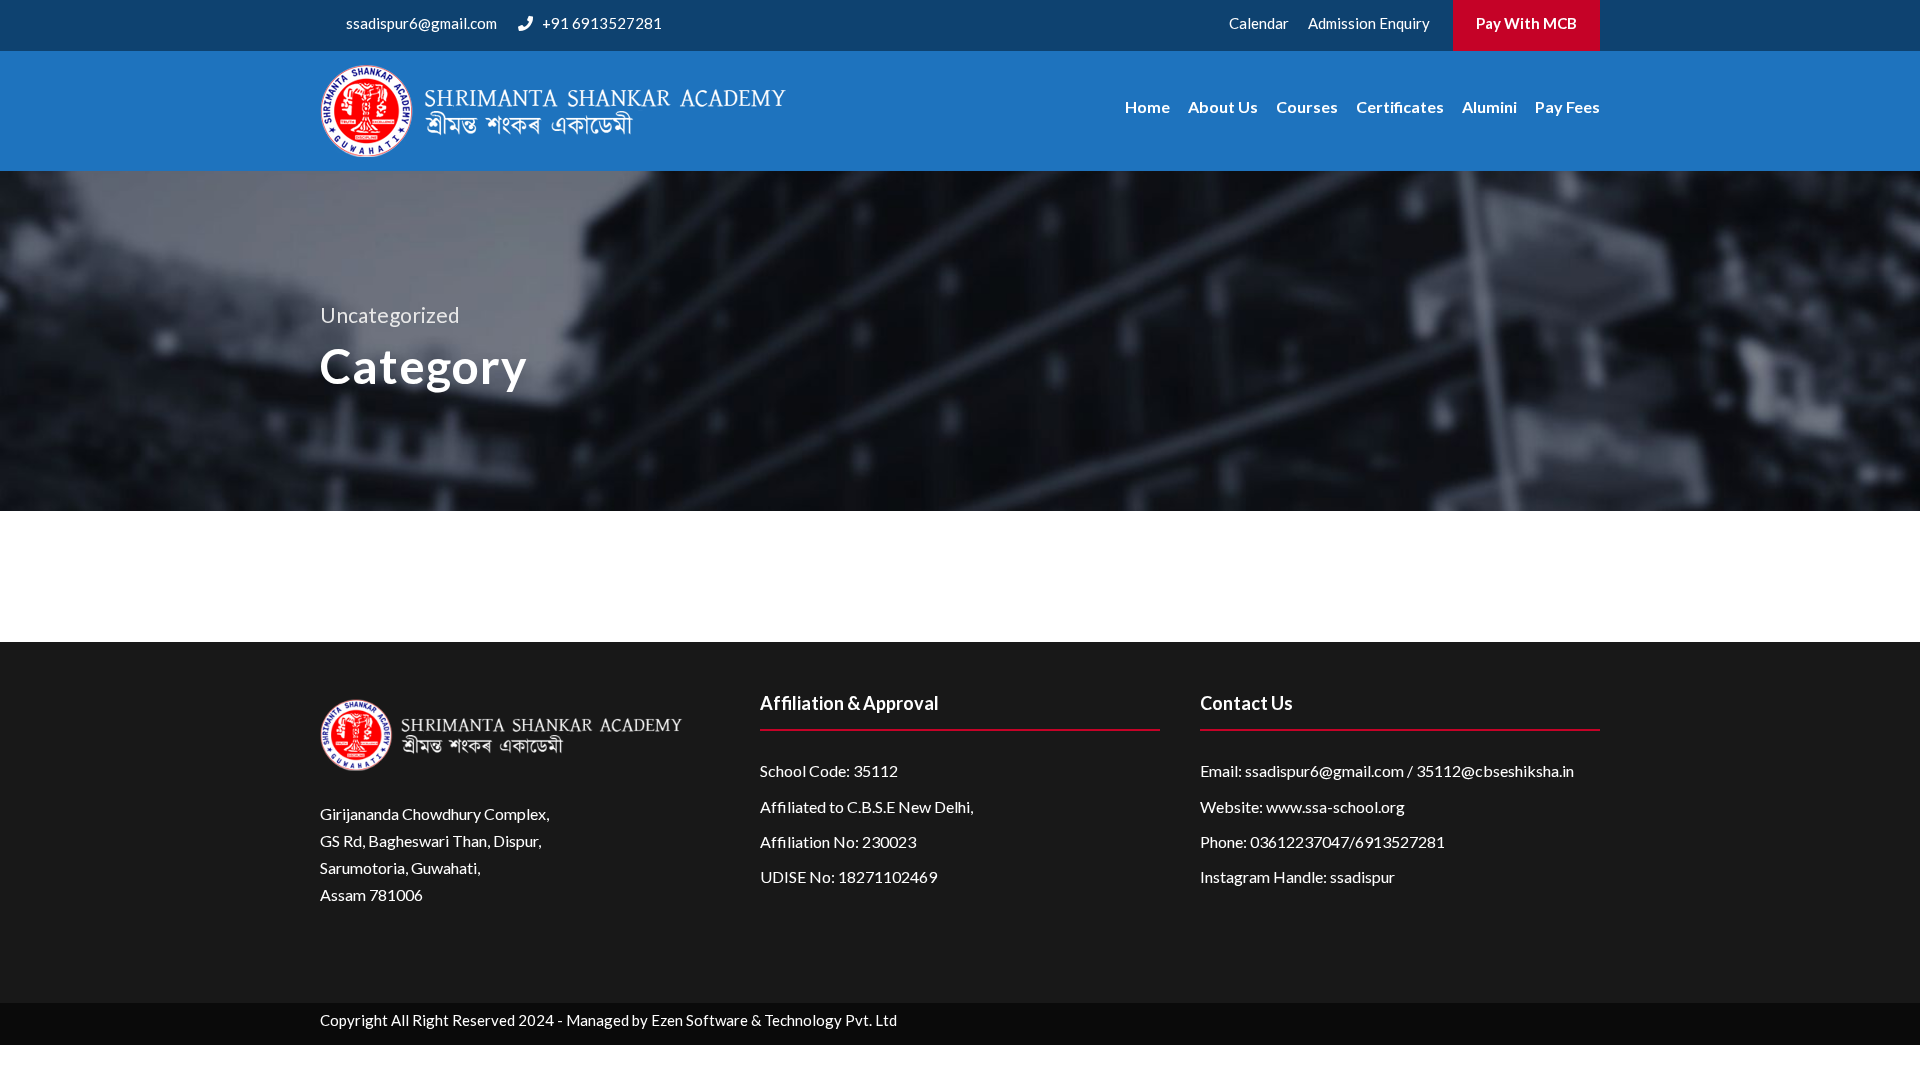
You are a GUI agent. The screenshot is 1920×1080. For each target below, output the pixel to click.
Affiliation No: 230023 (838, 841)
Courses (1307, 106)
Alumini (1489, 106)
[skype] (1512, 1024)
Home (1147, 106)
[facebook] (1434, 1024)
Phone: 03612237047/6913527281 (1322, 841)
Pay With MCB (1526, 23)
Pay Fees (1567, 106)
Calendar (1259, 23)
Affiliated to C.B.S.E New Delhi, (866, 806)
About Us (1223, 106)
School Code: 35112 (829, 770)
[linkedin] (1473, 1024)
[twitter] (1551, 1024)
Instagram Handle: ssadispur (1297, 876)
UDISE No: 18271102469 (848, 876)
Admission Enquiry (1369, 23)
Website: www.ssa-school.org (1302, 806)
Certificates (1400, 106)
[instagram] (1590, 1024)
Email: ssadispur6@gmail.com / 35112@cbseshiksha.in (1387, 770)
